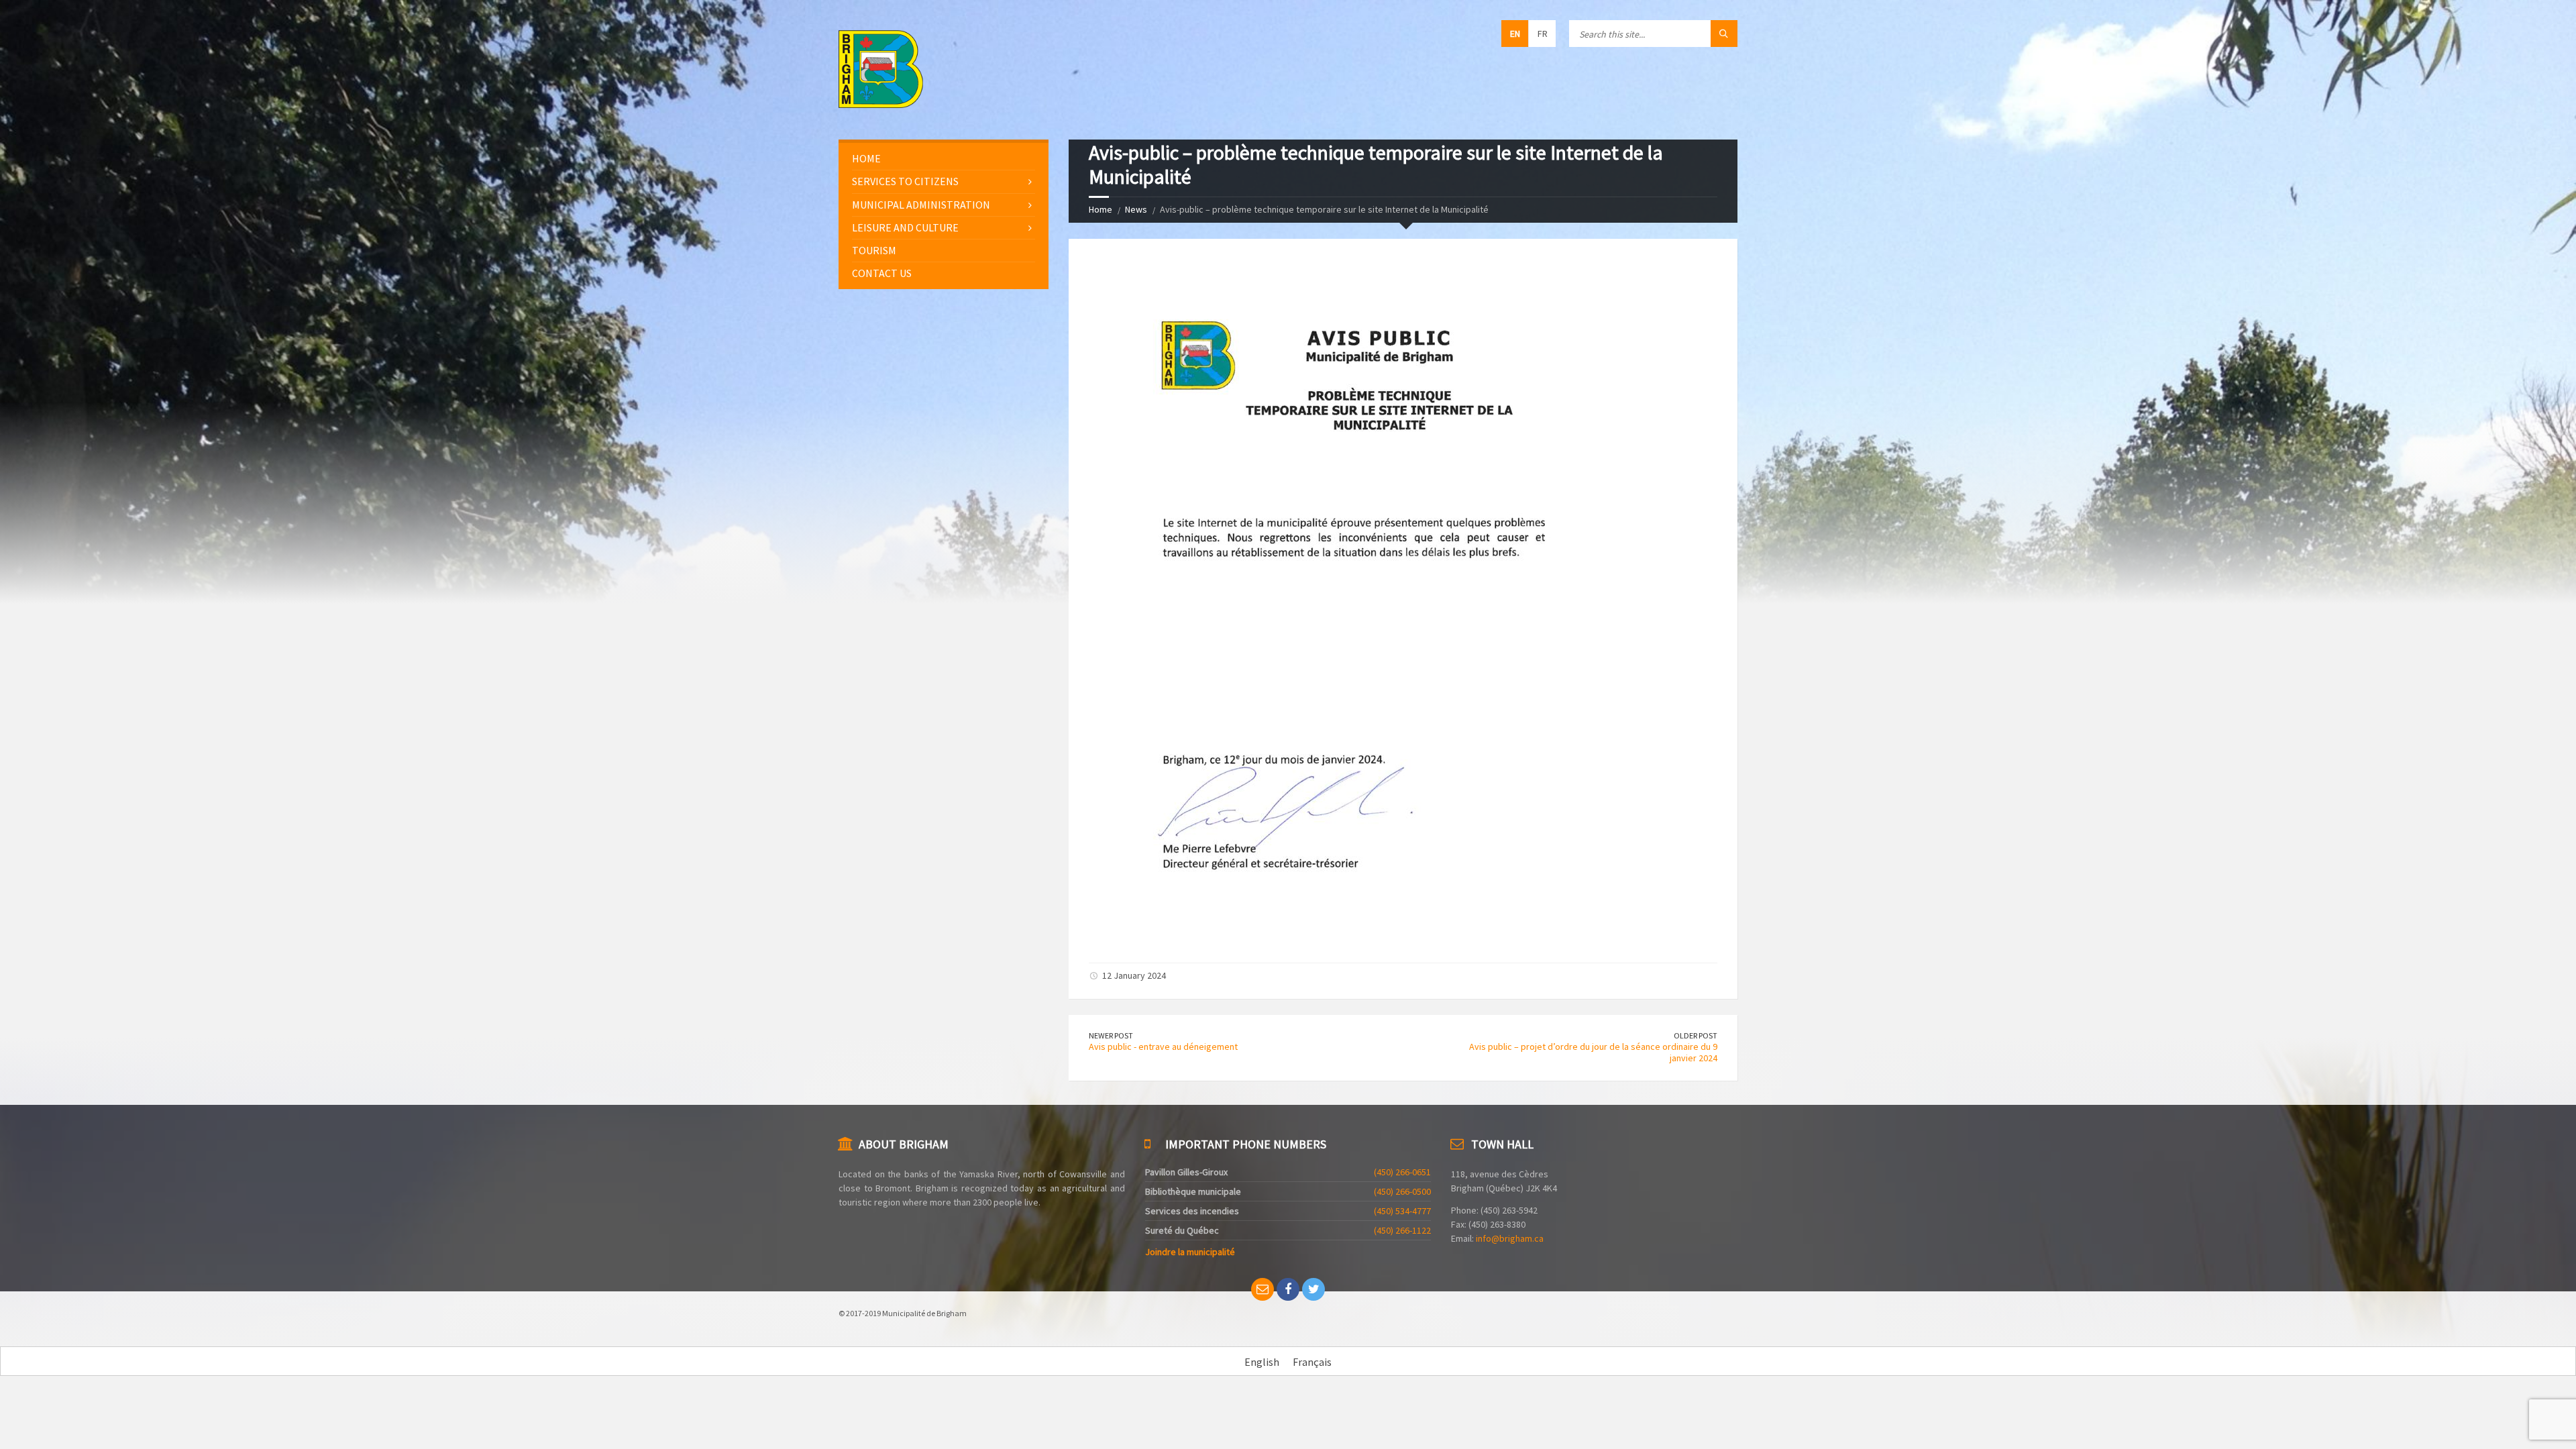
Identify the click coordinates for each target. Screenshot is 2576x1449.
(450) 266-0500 (1402, 1191)
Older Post (1696, 1035)
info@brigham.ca (1510, 1238)
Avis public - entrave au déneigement (1163, 1046)
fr (1543, 34)
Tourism (874, 250)
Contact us (882, 273)
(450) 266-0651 (1402, 1172)
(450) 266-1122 (1402, 1230)
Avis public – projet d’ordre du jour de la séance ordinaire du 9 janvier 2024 (1593, 1052)
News (1136, 209)
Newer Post (1111, 1035)
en (1515, 34)
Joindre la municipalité (1190, 1252)
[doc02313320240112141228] (1354, 938)
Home (1101, 209)
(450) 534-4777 (1402, 1211)
